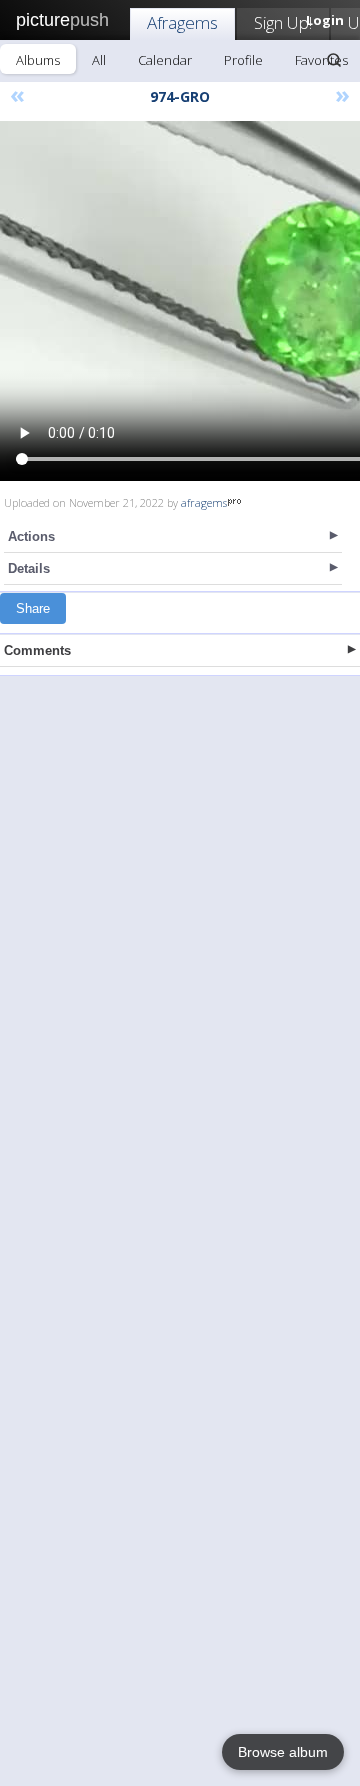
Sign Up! (283, 22)
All (99, 60)
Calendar (165, 60)
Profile (243, 60)
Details (29, 568)
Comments (37, 650)
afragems (204, 502)
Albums (38, 60)
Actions (31, 536)
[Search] (334, 60)
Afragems (182, 22)
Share (33, 608)
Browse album (283, 1752)
